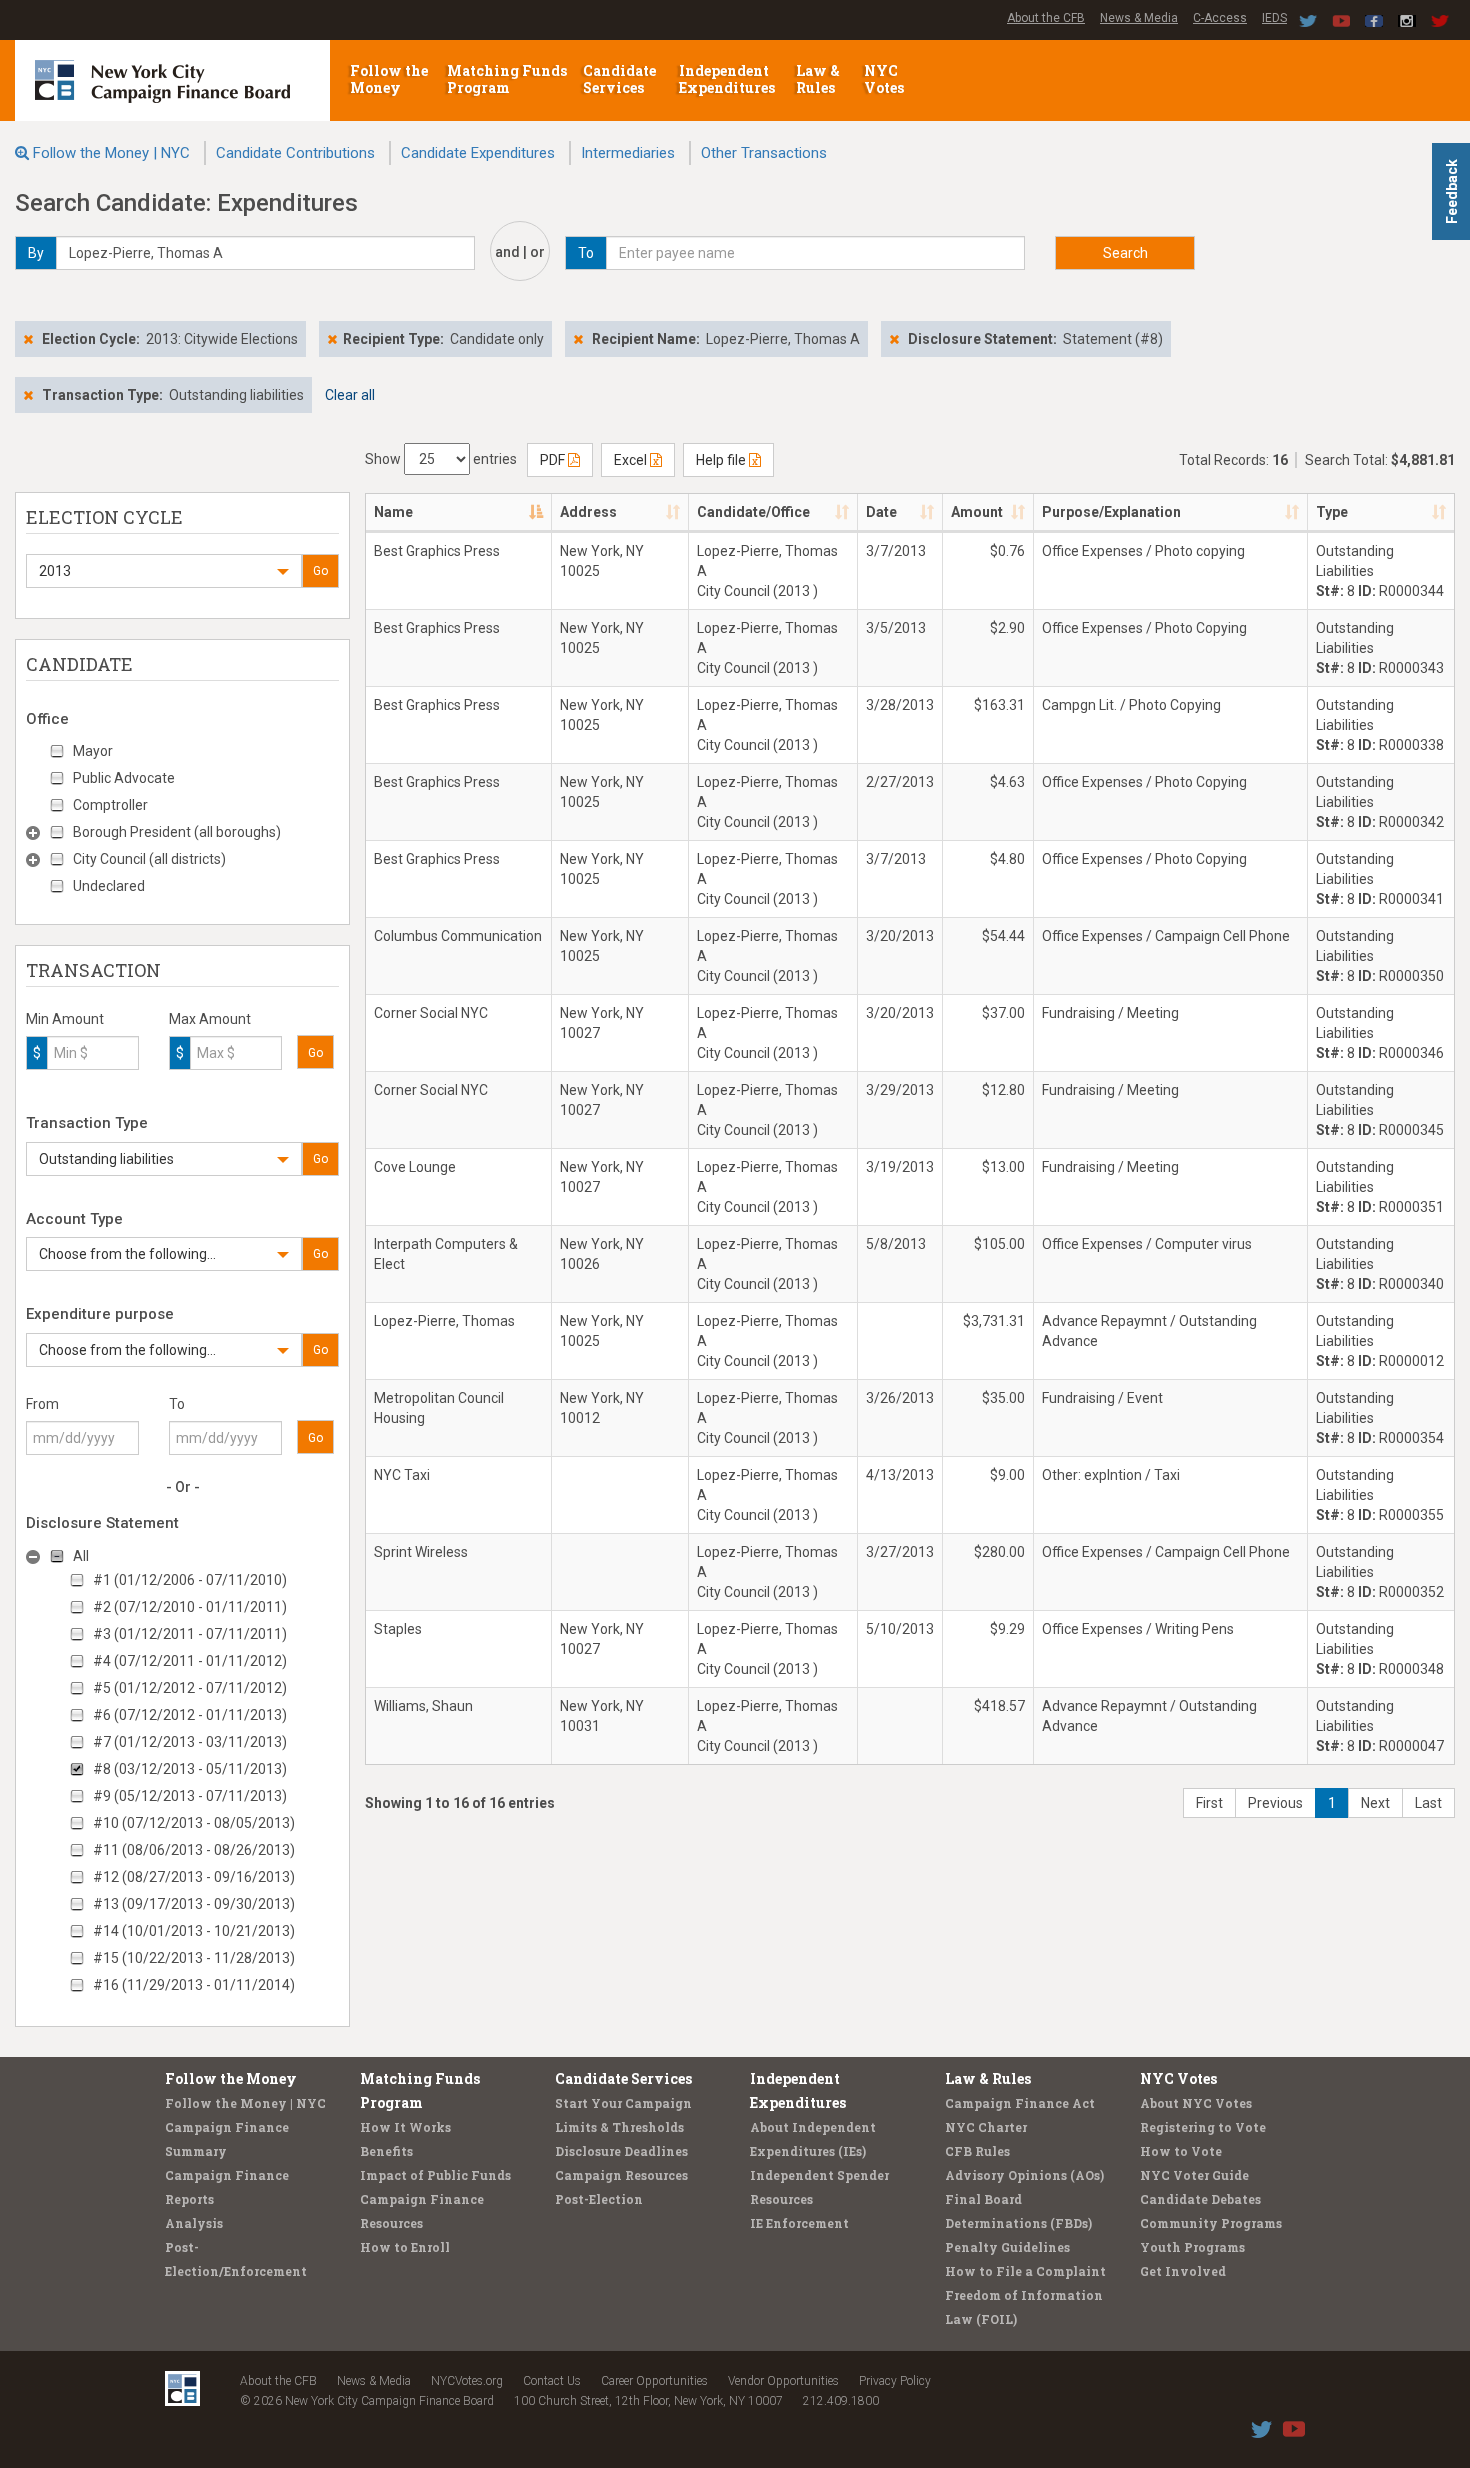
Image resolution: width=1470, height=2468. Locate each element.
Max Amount (210, 1019)
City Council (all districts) (149, 859)
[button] (164, 571)
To (177, 1404)
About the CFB (1046, 18)
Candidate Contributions (295, 153)
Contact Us (552, 2381)
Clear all (350, 395)
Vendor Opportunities (783, 2381)
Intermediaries (628, 153)
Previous (1275, 1803)
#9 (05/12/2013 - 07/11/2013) (190, 1796)
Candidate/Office (753, 512)
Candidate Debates (1200, 2199)
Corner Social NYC (431, 1013)
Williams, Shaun (423, 1706)
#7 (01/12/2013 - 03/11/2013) (190, 1742)
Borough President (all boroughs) (177, 832)
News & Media (1139, 18)
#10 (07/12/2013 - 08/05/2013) (194, 1823)
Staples (398, 1629)
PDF (554, 460)
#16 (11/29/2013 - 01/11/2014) (194, 1985)
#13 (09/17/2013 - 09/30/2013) (194, 1904)
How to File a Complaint (1025, 2271)
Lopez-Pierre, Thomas (444, 1321)
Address (588, 512)
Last (1428, 1803)
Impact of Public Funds (435, 2175)
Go (320, 571)
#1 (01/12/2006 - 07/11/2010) (190, 1580)
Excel (632, 460)
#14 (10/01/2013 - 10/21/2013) (194, 1931)
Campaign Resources (621, 2175)
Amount (977, 512)
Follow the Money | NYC (111, 153)
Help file (722, 460)
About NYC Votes (1196, 2103)
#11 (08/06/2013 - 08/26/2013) (194, 1850)
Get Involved (1183, 2271)
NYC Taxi (402, 1475)
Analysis (194, 2223)
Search (1125, 253)
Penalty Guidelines (1007, 2247)
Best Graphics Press (437, 551)
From (42, 1404)
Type (1332, 512)
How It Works (405, 2127)
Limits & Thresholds (619, 2127)
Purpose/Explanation (1111, 512)
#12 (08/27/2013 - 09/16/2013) (194, 1877)
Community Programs (1211, 2223)
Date (881, 512)
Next (1375, 1803)
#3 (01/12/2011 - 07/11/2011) (190, 1634)
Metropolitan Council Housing (439, 1408)
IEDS (1274, 18)
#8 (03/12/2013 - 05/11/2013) (190, 1769)
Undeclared (109, 886)
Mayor (93, 751)
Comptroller (110, 805)
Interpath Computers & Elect (446, 1254)
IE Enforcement (799, 2223)
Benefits (386, 2151)
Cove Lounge (415, 1167)
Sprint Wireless (421, 1552)
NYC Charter (986, 2127)
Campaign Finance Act (1020, 2103)
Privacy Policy (895, 2381)
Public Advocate (124, 778)
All (81, 1556)
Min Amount (65, 1019)
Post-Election (599, 2199)
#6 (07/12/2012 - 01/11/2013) (190, 1715)
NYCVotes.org (467, 2381)
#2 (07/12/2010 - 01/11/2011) (190, 1607)
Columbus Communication (458, 936)
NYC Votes (885, 79)
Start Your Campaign (623, 2103)
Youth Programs (1192, 2247)
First (1209, 1803)
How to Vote (1181, 2151)
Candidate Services (619, 79)
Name (393, 512)
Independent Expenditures (728, 79)
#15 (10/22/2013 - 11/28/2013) (194, 1958)
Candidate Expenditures (478, 153)
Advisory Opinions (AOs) (1024, 2175)
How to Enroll (405, 2247)
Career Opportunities (654, 2381)
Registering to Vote (1203, 2127)
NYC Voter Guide (1194, 2175)
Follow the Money (389, 79)
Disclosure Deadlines (621, 2151)
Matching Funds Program (507, 79)
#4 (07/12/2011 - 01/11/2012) (190, 1661)
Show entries (441, 459)
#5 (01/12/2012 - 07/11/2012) (190, 1688)
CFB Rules (977, 2151)
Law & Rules (818, 79)
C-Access (1220, 18)
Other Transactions (764, 153)
